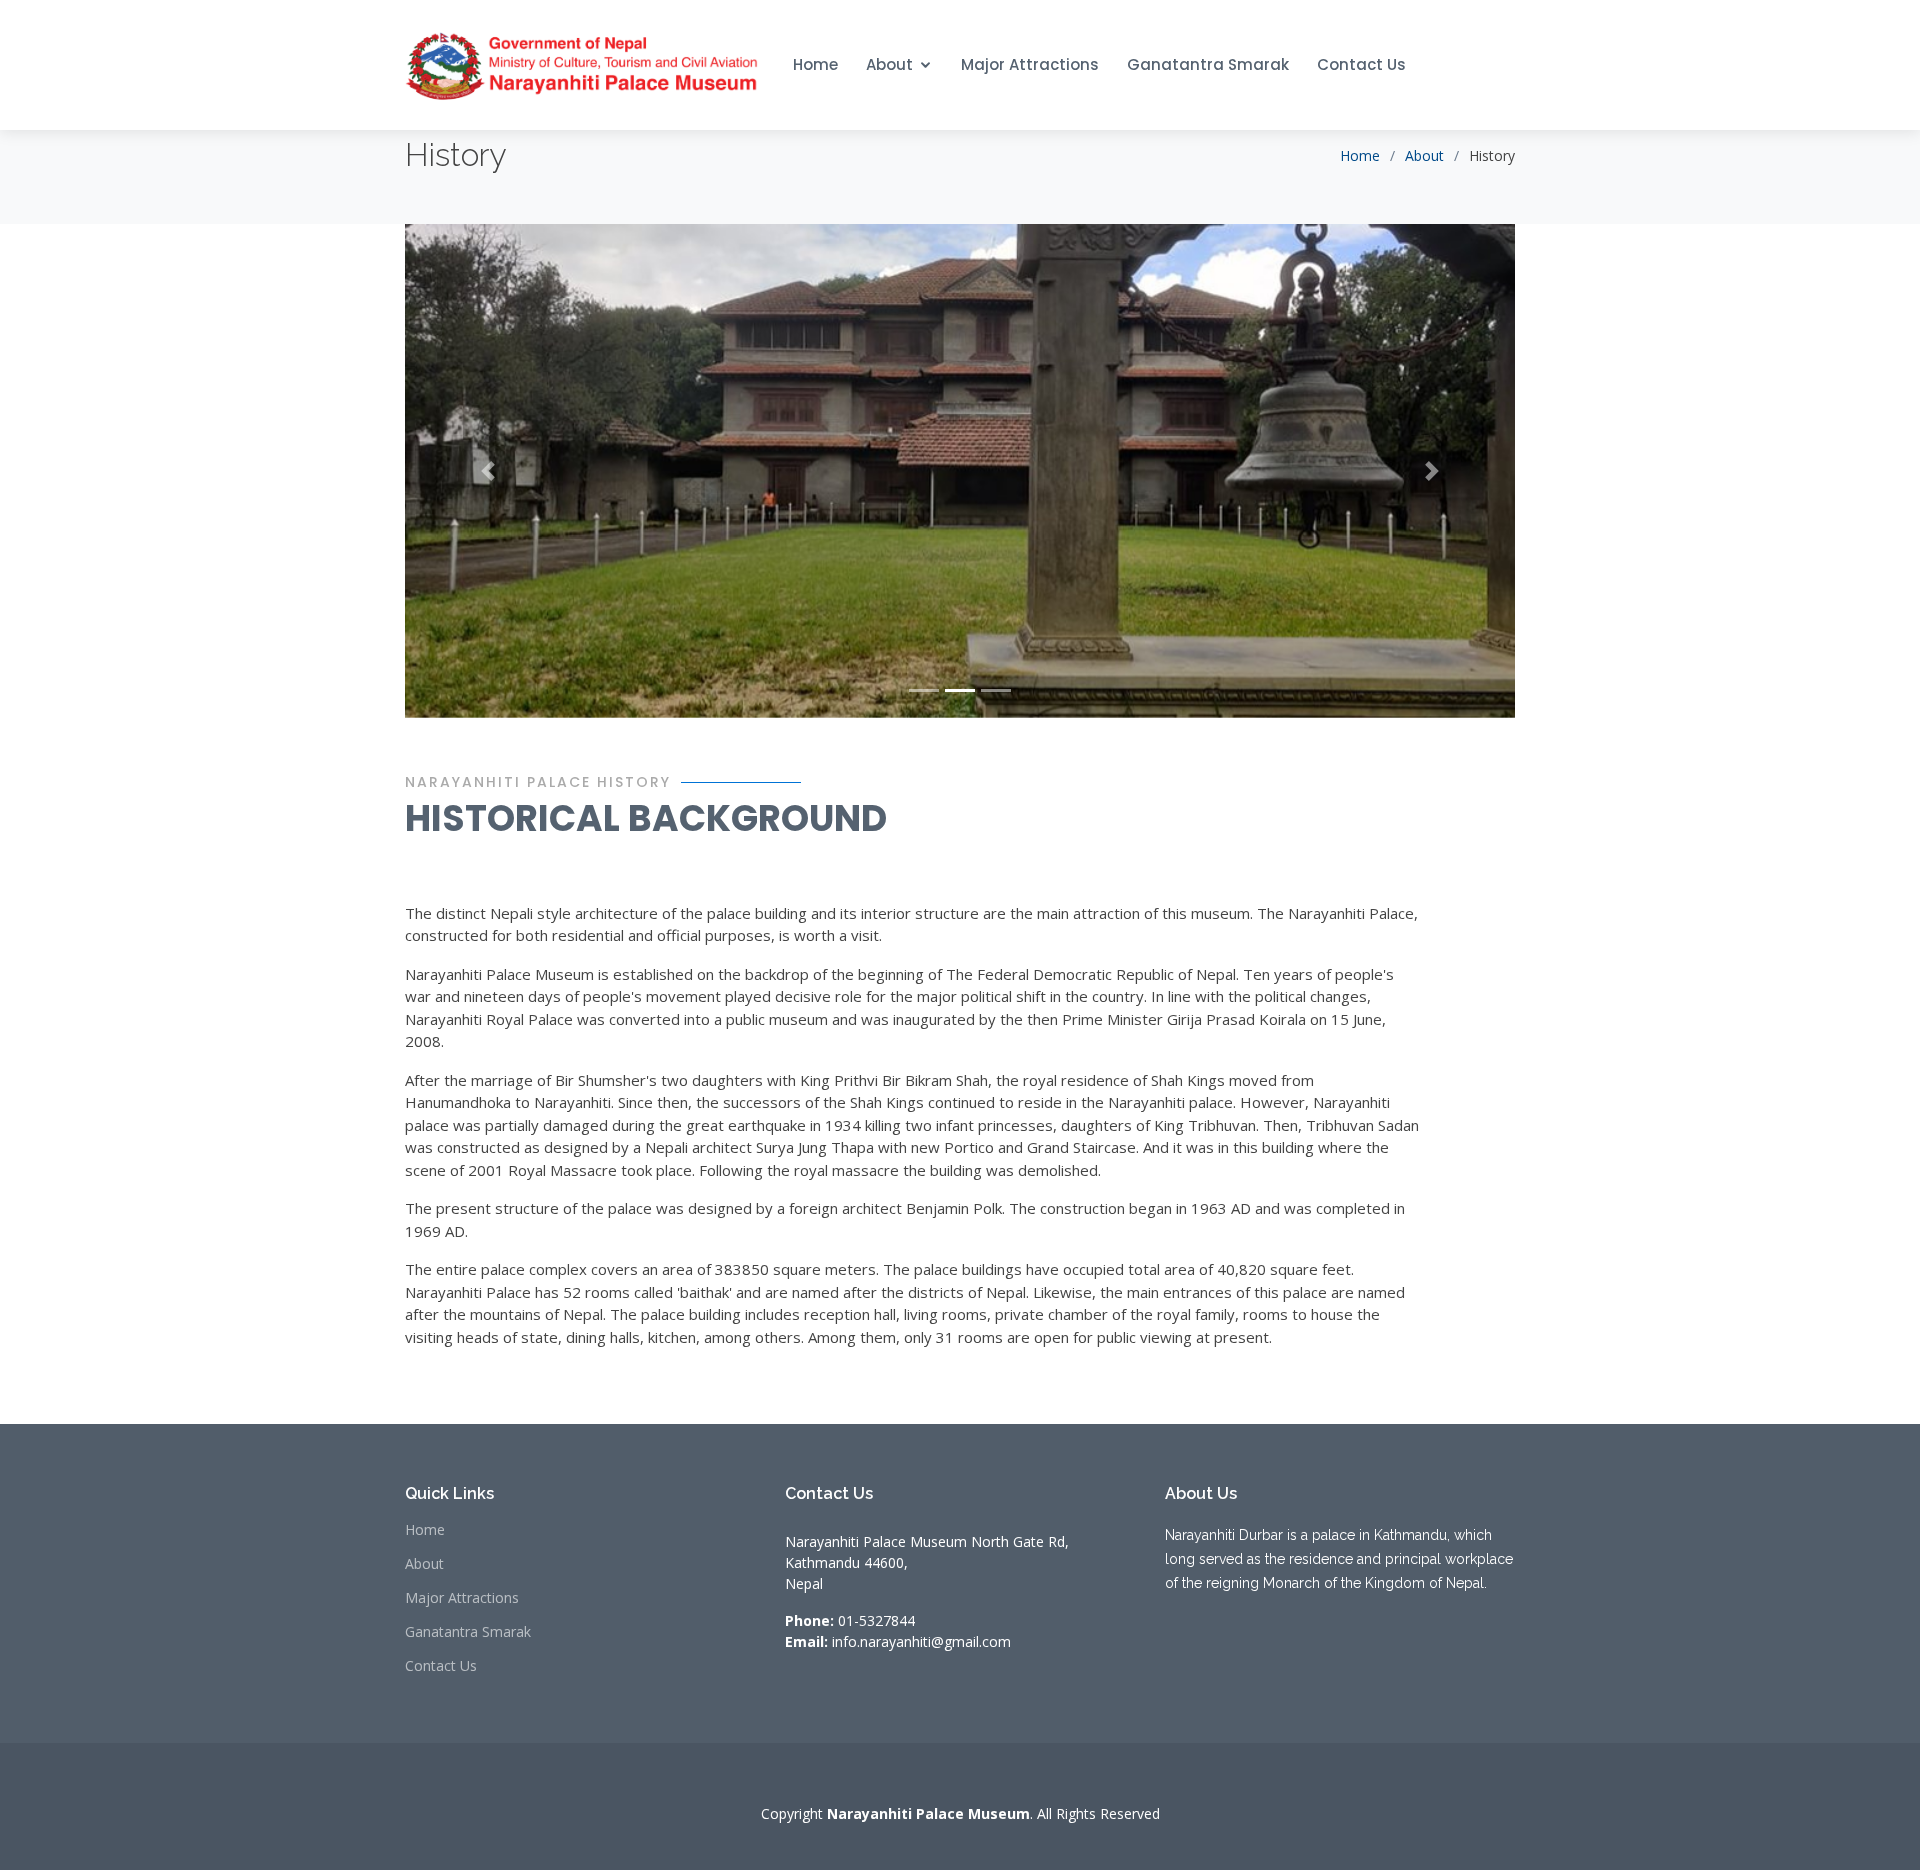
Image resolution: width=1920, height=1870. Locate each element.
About (889, 64)
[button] (488, 470)
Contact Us (1361, 64)
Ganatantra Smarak (1208, 64)
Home (815, 64)
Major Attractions (1030, 64)
